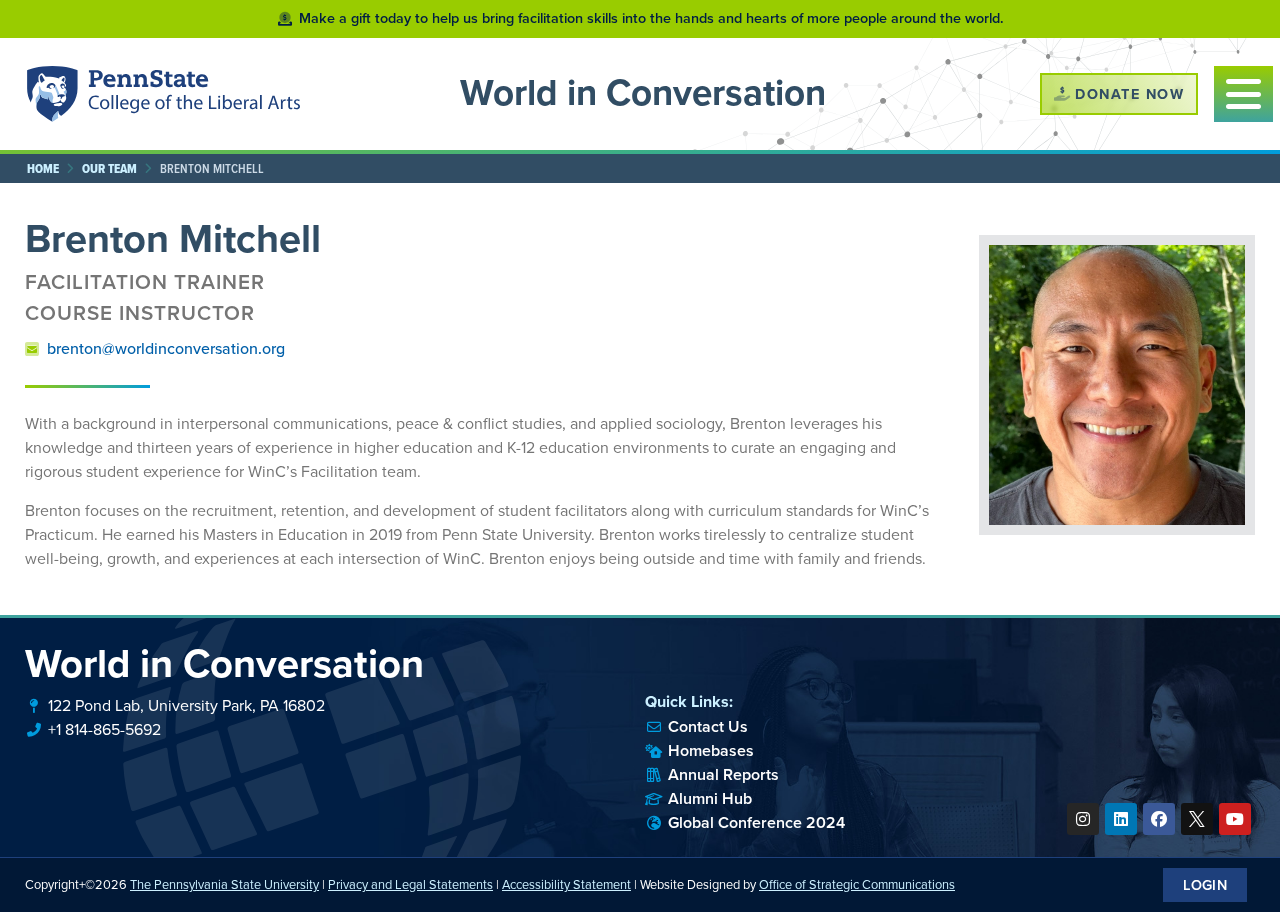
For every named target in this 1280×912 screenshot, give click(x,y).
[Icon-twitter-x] (1197, 819)
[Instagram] (1083, 819)
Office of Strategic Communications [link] (857, 884)
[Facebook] (1159, 819)
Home (43, 168)
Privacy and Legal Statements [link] (410, 884)
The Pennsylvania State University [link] (224, 884)
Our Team (109, 168)
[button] (1243, 94)
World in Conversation (643, 92)
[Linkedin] (1121, 819)
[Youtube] (1235, 819)
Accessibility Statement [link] (566, 884)
